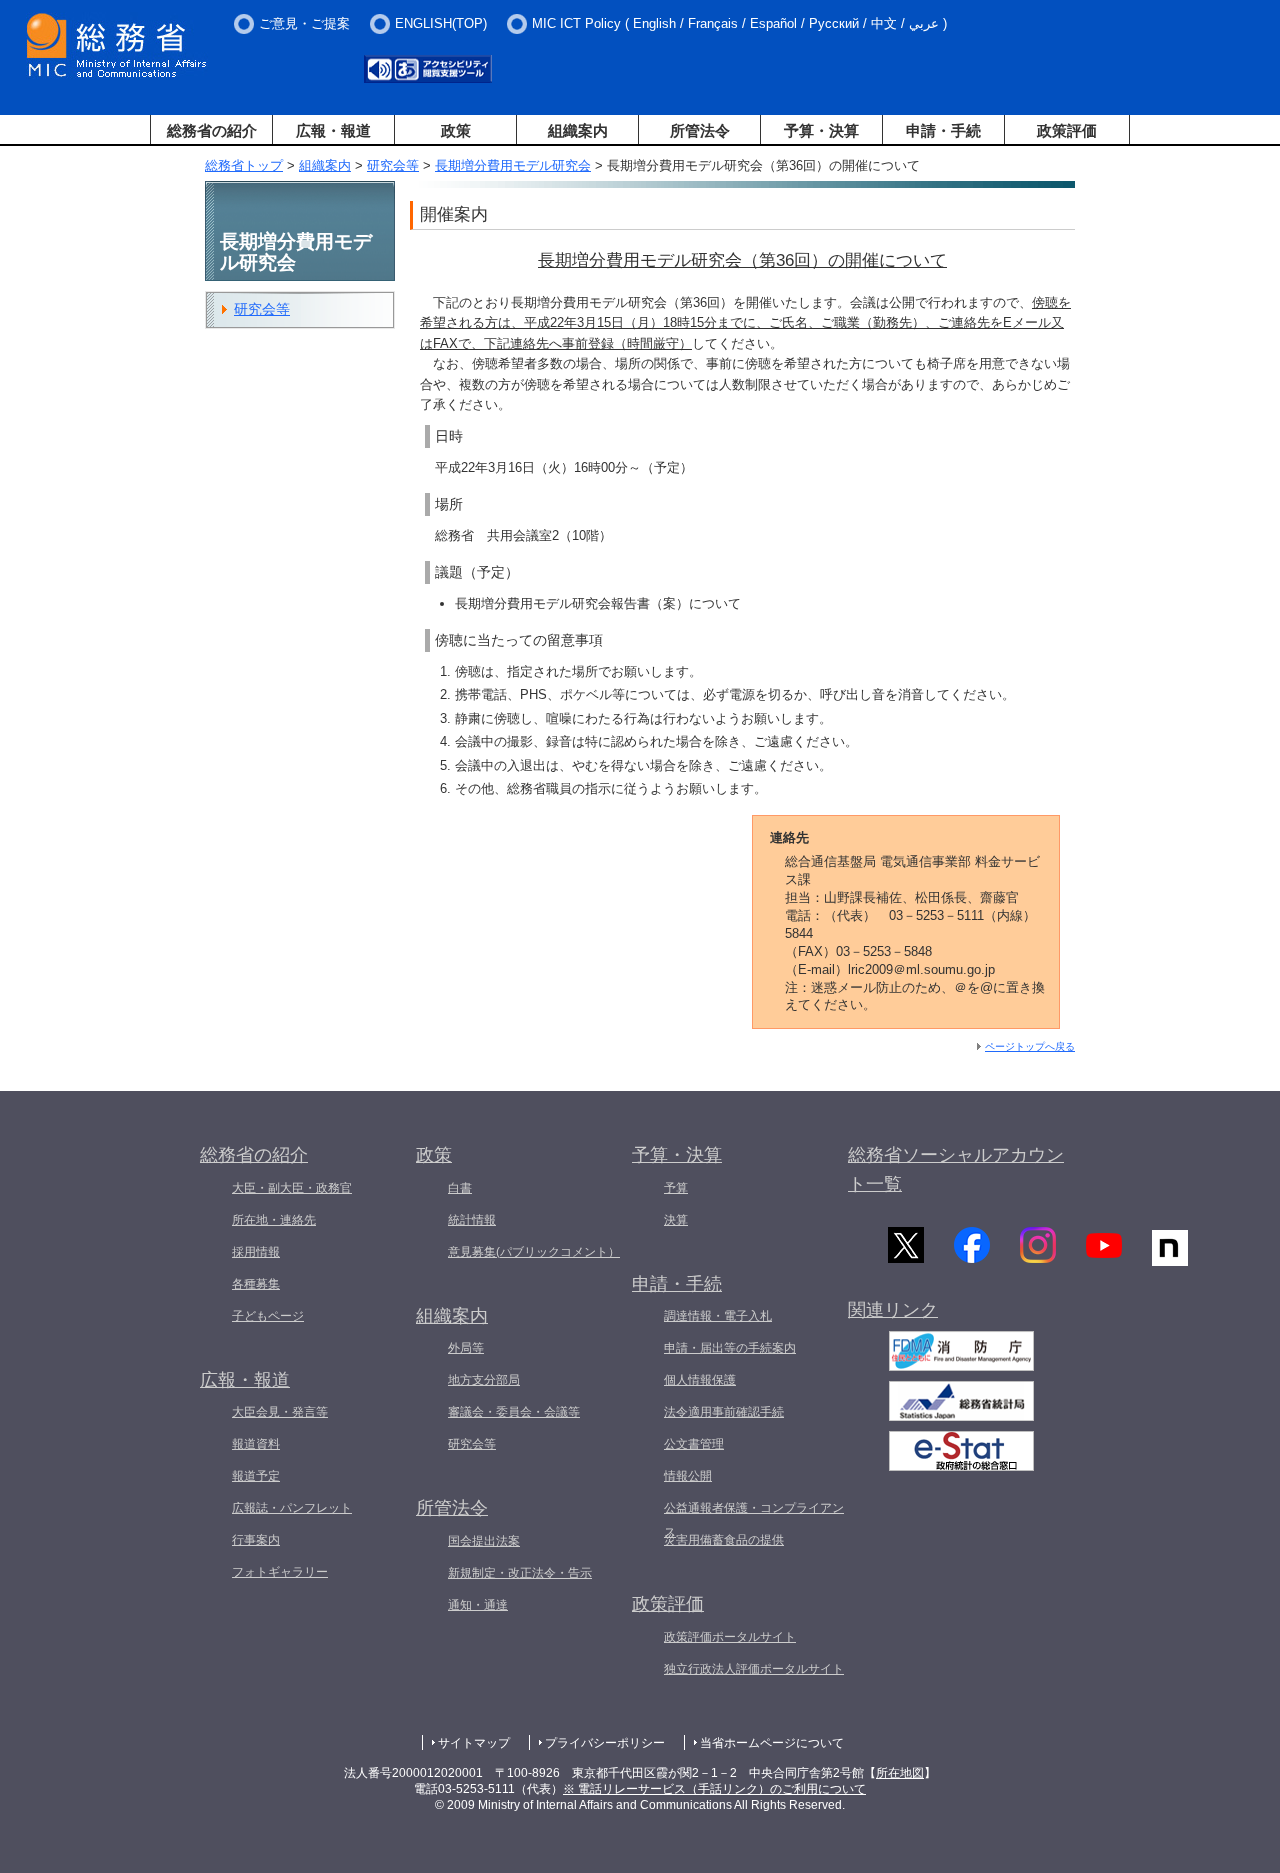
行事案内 (256, 1540)
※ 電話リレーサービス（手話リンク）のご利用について (714, 1789)
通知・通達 (478, 1605)
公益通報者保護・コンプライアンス (754, 1520)
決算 (676, 1220)
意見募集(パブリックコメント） (534, 1252)
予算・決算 (821, 130)
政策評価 (1067, 130)
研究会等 (393, 165)
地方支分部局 (484, 1380)
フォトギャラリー (280, 1572)
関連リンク (893, 1310)
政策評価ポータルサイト (730, 1637)
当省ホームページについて (772, 1743)
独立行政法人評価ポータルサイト (754, 1669)
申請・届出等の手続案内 (730, 1348)
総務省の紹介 (212, 130)
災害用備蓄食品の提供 (724, 1540)
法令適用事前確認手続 (724, 1412)
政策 (456, 130)
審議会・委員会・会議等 (514, 1412)
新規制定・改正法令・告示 (520, 1573)
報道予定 (256, 1476)
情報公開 (688, 1476)
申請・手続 (943, 130)
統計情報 (472, 1220)
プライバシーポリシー (605, 1743)
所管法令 (700, 130)
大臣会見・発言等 (280, 1412)
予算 (676, 1188)
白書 (460, 1188)
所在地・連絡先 (274, 1220)
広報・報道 (333, 130)
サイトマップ (474, 1743)
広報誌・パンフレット (292, 1508)
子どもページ (268, 1316)
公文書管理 (694, 1444)
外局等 (466, 1348)
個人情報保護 (700, 1380)
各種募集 (256, 1284)
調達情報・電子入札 (718, 1316)
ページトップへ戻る (1030, 1046)
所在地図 (900, 1773)
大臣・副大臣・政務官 (292, 1188)
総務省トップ (244, 165)
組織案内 (578, 130)
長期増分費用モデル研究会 (513, 165)
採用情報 (256, 1252)
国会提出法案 (484, 1541)
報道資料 (256, 1444)
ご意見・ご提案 (304, 23)
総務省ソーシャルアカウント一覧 (956, 1169)
